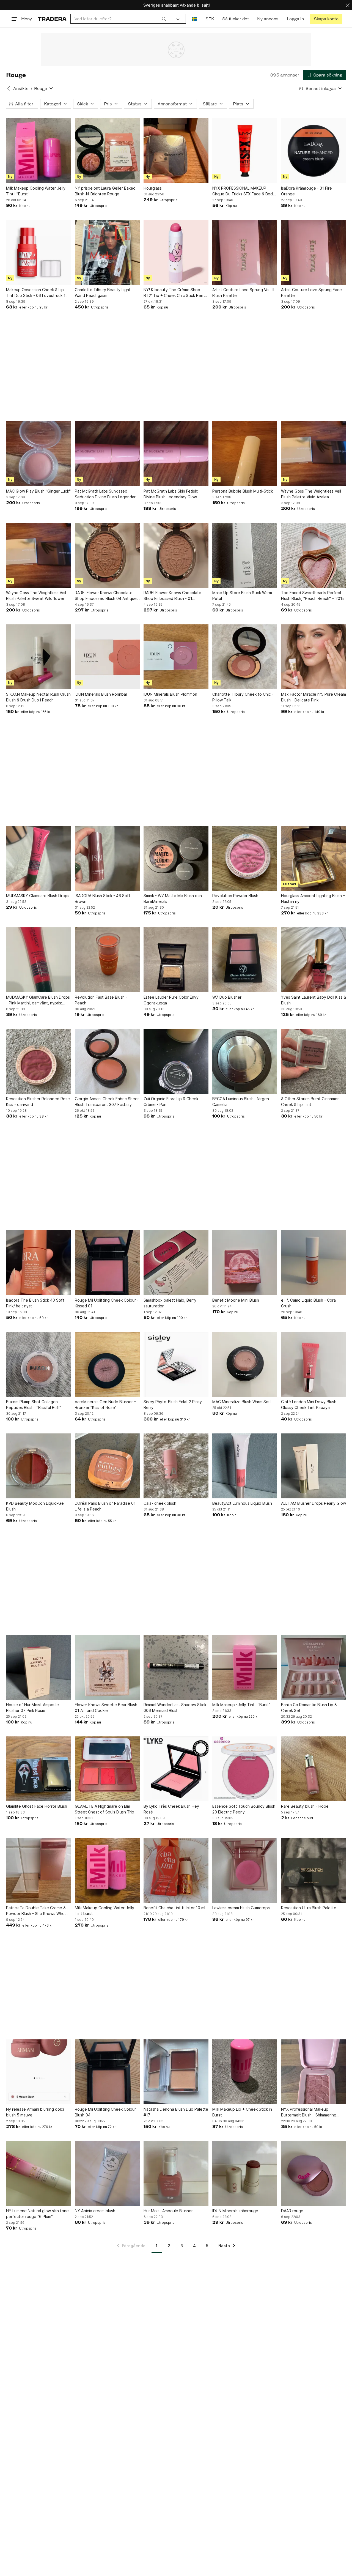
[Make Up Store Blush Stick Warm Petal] (245, 555)
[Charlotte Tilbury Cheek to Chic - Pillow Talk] (245, 657)
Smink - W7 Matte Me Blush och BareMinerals (173, 898)
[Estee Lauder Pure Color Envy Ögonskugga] (176, 960)
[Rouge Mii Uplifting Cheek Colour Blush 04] (107, 2072)
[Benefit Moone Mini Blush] (245, 1263)
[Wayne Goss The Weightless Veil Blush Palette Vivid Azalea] (313, 454)
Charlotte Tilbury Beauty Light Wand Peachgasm (103, 293)
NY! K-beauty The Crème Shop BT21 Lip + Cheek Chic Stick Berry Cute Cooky (175, 293)
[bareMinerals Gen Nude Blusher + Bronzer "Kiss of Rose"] (107, 1364)
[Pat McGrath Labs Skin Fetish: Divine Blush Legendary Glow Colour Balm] (176, 454)
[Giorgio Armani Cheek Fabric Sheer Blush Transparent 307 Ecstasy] (107, 1061)
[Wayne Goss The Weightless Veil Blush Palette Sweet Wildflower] (38, 555)
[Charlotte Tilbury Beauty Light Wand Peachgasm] (107, 252)
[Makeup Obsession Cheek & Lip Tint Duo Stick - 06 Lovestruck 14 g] (38, 252)
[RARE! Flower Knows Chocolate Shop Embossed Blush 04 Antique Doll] (107, 555)
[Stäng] (348, 5)
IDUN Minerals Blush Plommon (170, 694)
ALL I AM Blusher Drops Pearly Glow (313, 1503)
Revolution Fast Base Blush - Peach (101, 1000)
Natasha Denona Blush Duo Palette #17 (176, 2112)
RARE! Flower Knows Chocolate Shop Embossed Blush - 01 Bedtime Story (172, 596)
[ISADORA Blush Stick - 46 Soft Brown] (107, 858)
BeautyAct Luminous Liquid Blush (242, 1503)
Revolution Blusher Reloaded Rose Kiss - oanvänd (38, 1102)
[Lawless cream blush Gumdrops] (245, 1870)
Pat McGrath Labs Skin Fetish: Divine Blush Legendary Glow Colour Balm (171, 494)
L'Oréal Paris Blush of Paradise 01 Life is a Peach (105, 1506)
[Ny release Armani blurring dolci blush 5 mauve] (38, 2072)
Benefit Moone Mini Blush (236, 1300)
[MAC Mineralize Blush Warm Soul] (245, 1364)
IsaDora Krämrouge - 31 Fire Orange (306, 191)
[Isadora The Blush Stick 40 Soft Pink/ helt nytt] (38, 1263)
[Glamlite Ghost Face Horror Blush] (38, 1769)
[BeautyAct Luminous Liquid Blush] (245, 1466)
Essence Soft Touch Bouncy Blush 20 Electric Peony (244, 1809)
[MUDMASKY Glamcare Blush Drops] (38, 858)
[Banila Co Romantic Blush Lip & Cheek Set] (313, 1667)
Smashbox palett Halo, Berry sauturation (170, 1303)
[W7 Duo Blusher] (245, 960)
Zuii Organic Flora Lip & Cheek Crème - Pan (171, 1102)
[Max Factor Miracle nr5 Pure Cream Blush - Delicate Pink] (313, 657)
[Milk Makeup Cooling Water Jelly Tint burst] (107, 1870)
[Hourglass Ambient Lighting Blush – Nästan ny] (313, 858)
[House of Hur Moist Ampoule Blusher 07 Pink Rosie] (38, 1667)
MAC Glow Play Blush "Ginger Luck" (38, 491)
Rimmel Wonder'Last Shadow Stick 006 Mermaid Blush (175, 1708)
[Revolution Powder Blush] (245, 858)
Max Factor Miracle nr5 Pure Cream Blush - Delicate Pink (313, 697)
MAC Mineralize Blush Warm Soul (242, 1402)
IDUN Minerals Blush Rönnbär (101, 694)
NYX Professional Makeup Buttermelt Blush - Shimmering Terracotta (309, 2112)
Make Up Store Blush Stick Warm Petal (242, 595)
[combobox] (120, 19)
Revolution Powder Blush (235, 896)
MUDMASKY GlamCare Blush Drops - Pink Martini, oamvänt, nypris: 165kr (38, 1000)
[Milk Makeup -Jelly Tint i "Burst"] (245, 1667)
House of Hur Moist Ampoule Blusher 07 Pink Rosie (32, 1708)
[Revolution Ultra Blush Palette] (313, 1870)
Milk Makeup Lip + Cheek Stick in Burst (242, 2112)
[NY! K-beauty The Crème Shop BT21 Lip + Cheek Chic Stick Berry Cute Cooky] (176, 252)
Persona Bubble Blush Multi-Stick (243, 491)
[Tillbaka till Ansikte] (9, 88)
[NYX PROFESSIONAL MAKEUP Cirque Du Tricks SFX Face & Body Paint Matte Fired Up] (245, 151)
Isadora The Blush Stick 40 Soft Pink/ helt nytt (35, 1303)
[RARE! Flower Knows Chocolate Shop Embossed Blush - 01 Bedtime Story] (176, 555)
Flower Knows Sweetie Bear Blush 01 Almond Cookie (106, 1708)
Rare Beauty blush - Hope (305, 1806)
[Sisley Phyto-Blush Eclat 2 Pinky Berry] (176, 1364)
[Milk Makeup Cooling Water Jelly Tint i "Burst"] (38, 151)
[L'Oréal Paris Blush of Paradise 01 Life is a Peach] (107, 1466)
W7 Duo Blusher (227, 997)
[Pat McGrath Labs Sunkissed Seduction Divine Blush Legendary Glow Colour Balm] (107, 454)
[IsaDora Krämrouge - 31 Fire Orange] (313, 151)
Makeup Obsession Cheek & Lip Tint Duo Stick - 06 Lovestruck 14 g (37, 293)
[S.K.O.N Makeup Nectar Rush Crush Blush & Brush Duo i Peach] (38, 657)
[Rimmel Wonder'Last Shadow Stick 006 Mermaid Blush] (176, 1667)
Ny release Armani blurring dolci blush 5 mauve (35, 2112)
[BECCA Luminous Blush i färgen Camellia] (245, 1061)
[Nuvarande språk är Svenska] (195, 19)
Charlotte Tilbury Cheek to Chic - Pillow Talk (243, 697)
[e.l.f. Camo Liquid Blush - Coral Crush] (313, 1263)
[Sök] (164, 19)
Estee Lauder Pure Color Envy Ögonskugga (171, 1000)
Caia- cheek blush (160, 1503)
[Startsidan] (52, 19)
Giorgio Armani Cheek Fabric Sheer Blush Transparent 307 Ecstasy (107, 1102)
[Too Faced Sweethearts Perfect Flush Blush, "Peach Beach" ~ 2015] (313, 555)
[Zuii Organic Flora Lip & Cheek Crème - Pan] (176, 1061)
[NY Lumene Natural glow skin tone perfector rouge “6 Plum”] (38, 2173)
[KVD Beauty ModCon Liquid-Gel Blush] (38, 1466)
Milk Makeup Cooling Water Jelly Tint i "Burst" (36, 191)
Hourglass (153, 188)
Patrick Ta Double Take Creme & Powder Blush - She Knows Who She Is (36, 1911)
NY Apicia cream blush (95, 2211)
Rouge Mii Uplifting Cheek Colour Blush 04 (105, 2112)
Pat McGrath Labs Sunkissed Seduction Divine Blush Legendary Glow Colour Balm (106, 494)
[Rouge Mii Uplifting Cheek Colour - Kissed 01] (107, 1263)
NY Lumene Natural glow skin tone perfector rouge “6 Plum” (37, 2214)
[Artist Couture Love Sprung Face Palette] (313, 252)
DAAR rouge (292, 2211)
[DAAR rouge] (313, 2173)
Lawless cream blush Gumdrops (241, 1908)
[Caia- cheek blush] (176, 1466)
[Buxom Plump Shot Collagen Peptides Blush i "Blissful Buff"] (38, 1364)
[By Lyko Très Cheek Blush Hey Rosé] (176, 1769)
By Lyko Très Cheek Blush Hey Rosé (171, 1809)
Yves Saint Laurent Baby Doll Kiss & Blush (313, 1000)
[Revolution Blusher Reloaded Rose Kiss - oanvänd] (38, 1061)
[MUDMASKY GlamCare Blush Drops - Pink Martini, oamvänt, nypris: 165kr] (38, 960)
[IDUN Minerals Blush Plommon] (176, 657)
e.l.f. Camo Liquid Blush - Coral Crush (309, 1303)
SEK (210, 19)
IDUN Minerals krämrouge (235, 2211)
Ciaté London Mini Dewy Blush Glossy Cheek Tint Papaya (309, 1405)
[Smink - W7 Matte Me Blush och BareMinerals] (176, 858)
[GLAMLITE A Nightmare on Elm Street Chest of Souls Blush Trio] (107, 1769)
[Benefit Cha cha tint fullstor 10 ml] (176, 1870)
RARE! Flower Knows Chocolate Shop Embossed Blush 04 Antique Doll (106, 596)
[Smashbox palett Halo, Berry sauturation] (176, 1263)
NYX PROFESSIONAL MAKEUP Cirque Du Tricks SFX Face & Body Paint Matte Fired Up (244, 191)
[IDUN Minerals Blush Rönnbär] (107, 657)
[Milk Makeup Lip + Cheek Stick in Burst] (245, 2072)
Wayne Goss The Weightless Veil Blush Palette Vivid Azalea (311, 494)
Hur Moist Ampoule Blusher (168, 2211)
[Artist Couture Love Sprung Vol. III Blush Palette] (245, 252)
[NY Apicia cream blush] (107, 2173)
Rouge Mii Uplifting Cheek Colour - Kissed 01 (107, 1303)
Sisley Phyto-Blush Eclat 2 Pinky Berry (173, 1405)
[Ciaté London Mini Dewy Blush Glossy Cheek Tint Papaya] (313, 1364)
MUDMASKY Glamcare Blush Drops (38, 896)
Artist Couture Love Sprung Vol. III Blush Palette (243, 293)
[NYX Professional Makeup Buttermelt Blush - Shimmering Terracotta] (313, 2072)
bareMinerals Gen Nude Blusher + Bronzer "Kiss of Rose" (106, 1405)
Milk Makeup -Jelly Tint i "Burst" (241, 1705)
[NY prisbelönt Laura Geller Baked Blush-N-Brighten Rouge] (107, 151)
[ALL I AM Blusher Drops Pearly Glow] (313, 1466)
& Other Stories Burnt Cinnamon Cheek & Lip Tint (310, 1102)
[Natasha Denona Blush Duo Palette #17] (176, 2072)
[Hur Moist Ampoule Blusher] (176, 2173)
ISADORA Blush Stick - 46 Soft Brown (103, 898)
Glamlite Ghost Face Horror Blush (37, 1806)
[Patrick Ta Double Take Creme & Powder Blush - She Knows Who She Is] (38, 1870)
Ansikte (21, 88)
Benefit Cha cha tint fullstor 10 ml (174, 1908)
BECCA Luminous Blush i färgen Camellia (241, 1102)
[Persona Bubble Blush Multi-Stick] (245, 454)
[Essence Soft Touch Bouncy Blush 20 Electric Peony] (245, 1769)
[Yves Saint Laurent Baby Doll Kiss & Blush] (313, 960)
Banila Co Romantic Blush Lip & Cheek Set (309, 1708)
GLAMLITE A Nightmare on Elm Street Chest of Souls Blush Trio (105, 1809)
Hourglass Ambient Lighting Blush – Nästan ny (313, 898)
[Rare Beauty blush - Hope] (313, 1769)
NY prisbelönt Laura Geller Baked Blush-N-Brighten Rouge (105, 191)
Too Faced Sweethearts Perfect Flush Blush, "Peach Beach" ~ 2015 (313, 595)
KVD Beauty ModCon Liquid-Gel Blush (35, 1506)
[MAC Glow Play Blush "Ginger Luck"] (38, 454)
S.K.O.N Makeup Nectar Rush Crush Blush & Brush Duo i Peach (38, 697)
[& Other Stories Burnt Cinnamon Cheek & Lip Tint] (313, 1061)
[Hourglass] (176, 151)
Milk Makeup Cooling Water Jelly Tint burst (105, 1911)
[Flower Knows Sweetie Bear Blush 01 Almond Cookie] (107, 1667)
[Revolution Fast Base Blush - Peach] (107, 960)
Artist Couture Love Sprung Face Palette (311, 293)
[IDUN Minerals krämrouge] (245, 2173)
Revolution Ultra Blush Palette (309, 1908)
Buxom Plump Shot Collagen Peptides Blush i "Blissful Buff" (34, 1405)
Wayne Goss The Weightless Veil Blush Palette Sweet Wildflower (36, 595)
